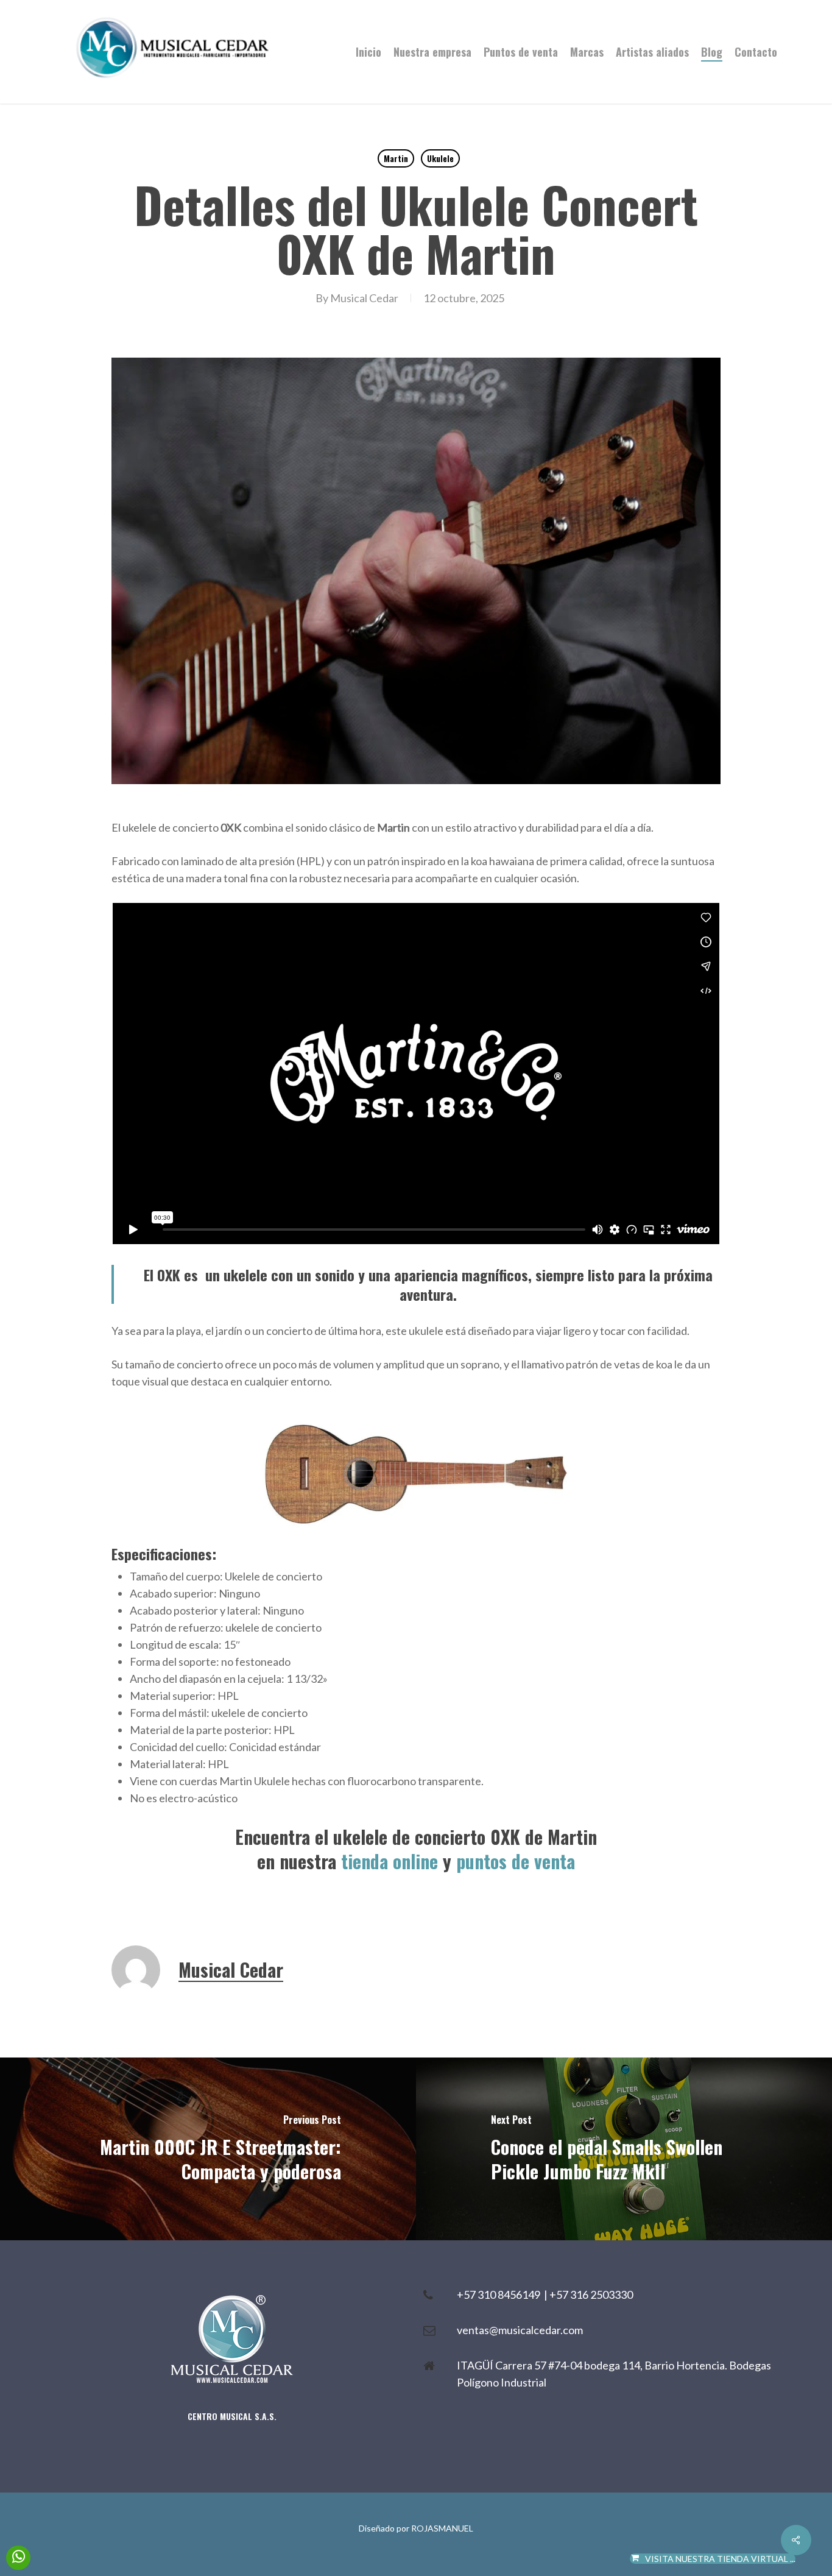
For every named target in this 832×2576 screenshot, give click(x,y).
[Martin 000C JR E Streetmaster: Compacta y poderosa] (208, 2149)
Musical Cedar (364, 298)
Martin (396, 158)
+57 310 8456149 (500, 2295)
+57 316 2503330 (591, 2295)
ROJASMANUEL (442, 2528)
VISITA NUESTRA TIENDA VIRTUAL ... (720, 2559)
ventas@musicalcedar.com (520, 2330)
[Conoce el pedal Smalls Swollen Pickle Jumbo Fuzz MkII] (624, 2149)
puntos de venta (516, 1861)
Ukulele (440, 158)
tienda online (390, 1861)
